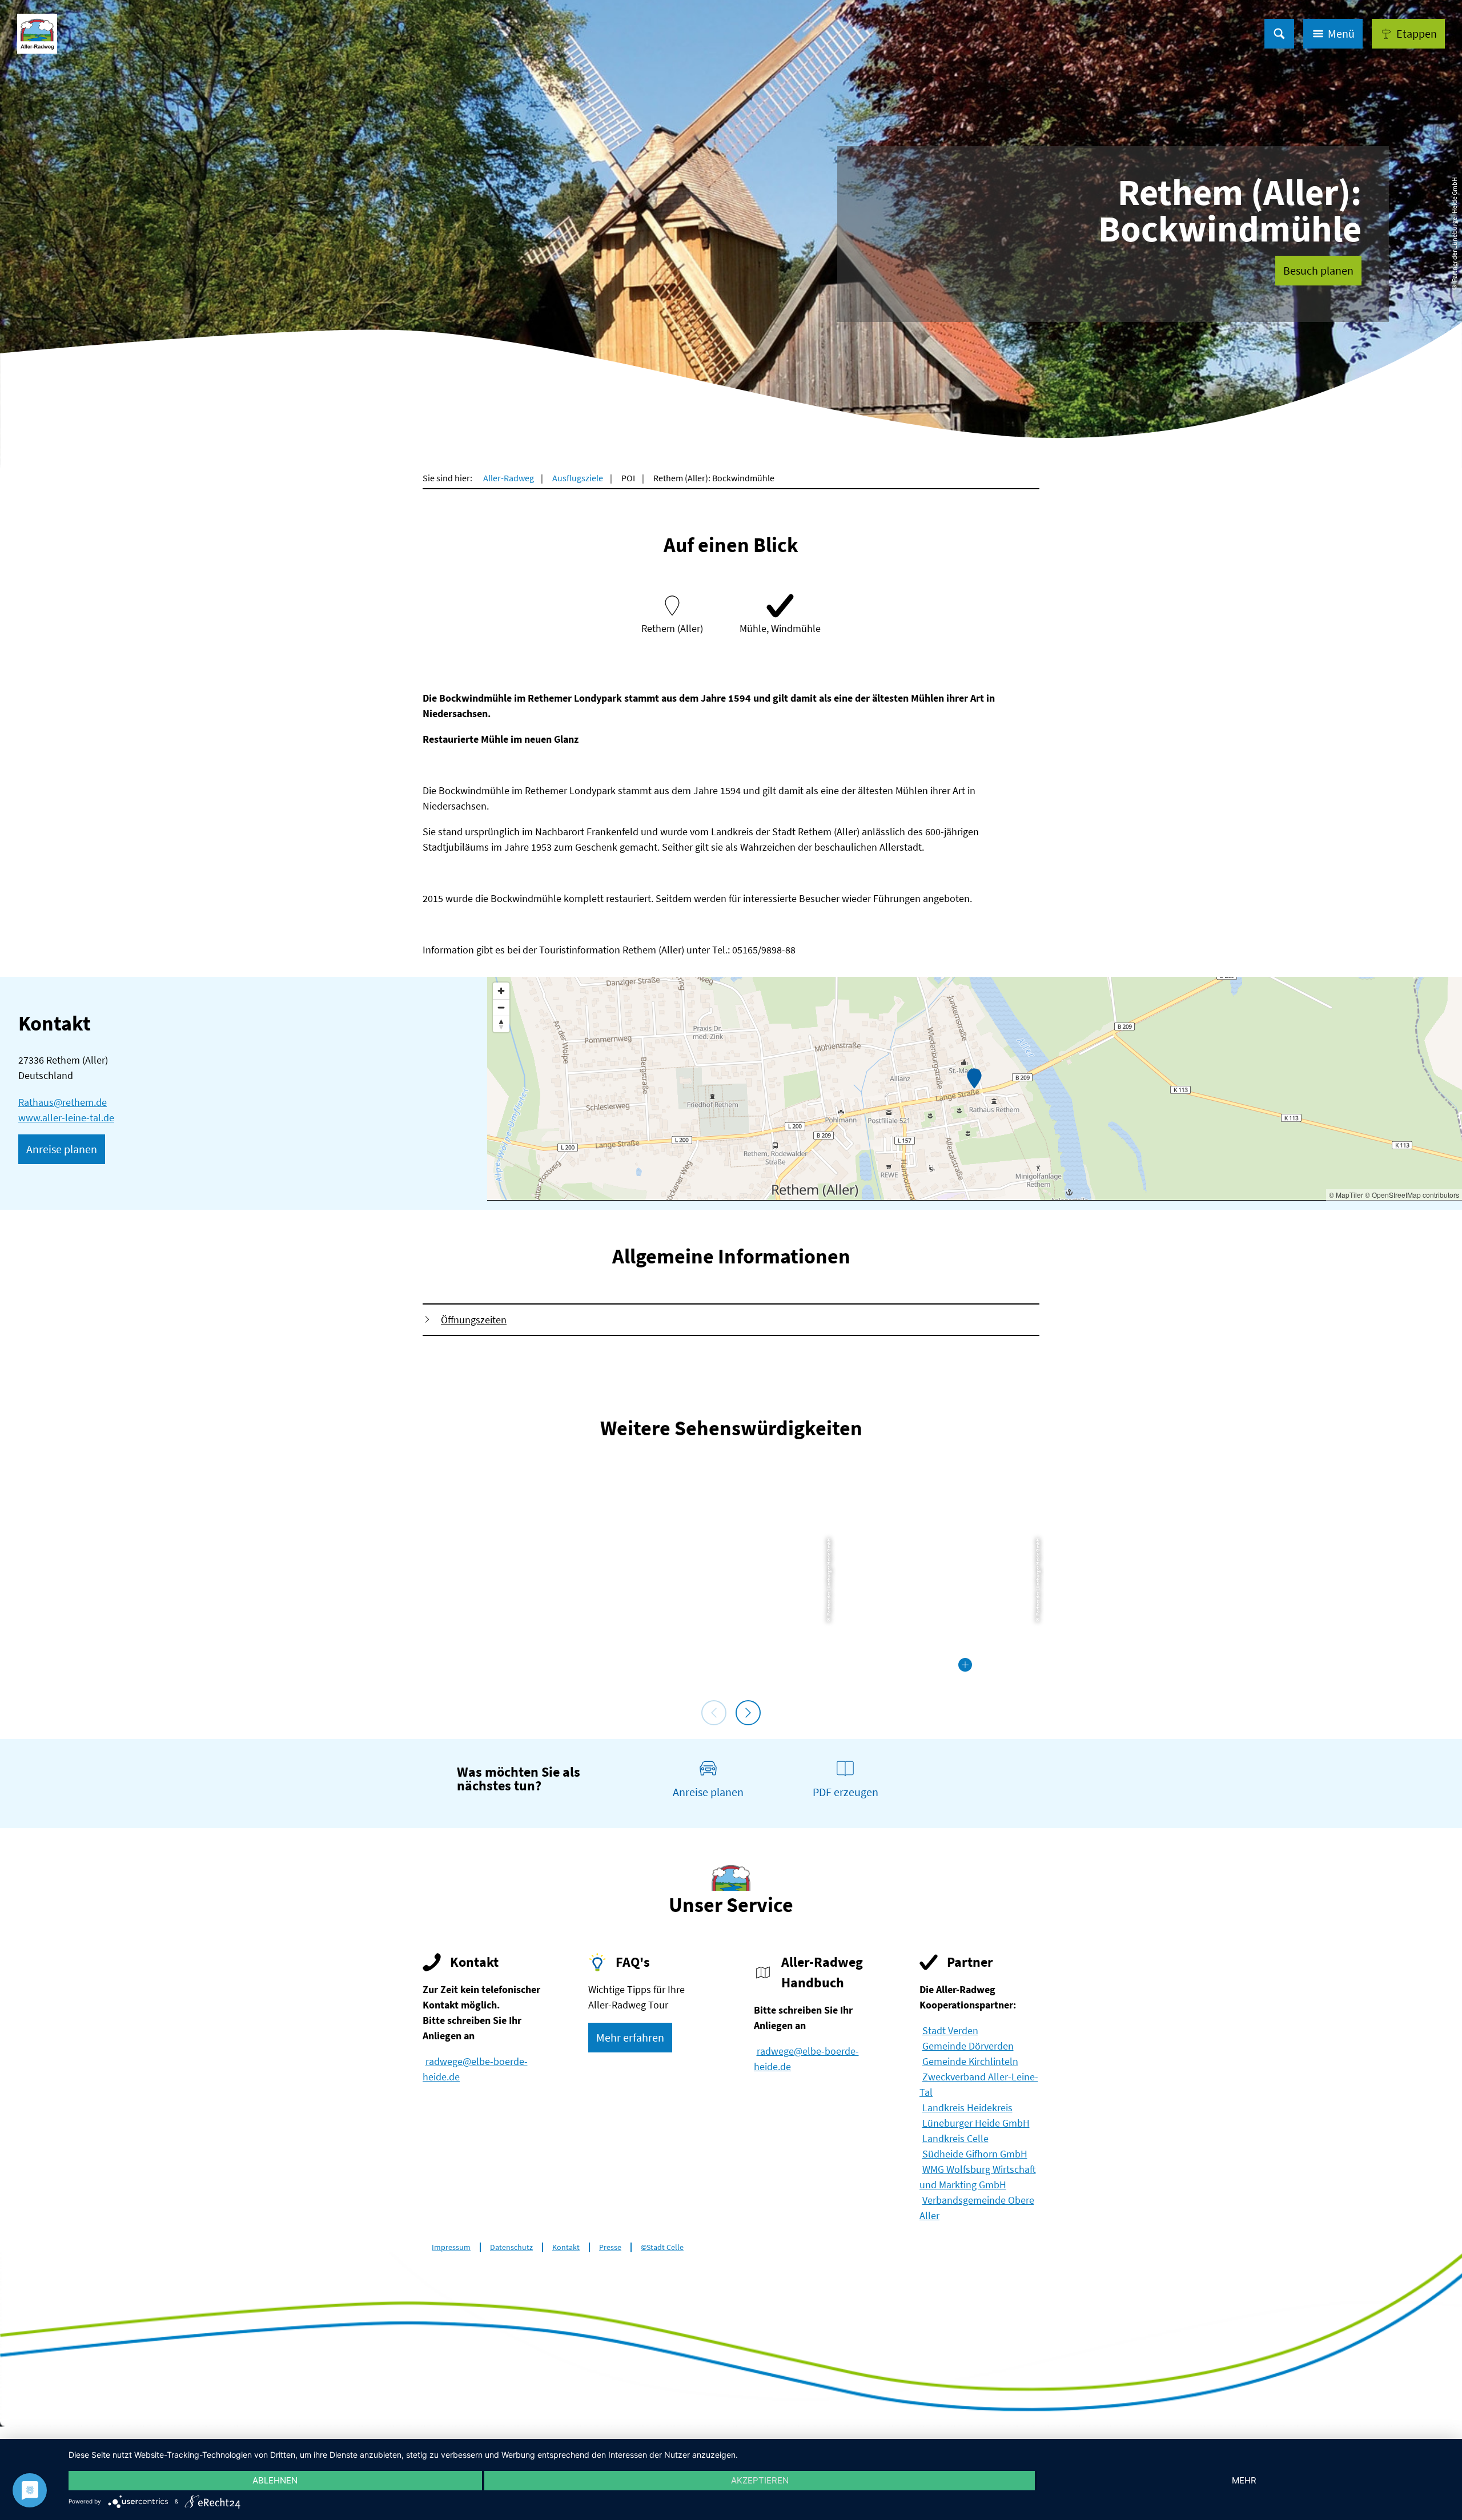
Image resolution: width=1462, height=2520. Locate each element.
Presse (610, 2247)
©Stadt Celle (662, 2247)
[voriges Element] (714, 1713)
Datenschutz (511, 2247)
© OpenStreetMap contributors (1412, 1195)
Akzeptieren (760, 2480)
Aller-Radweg (509, 478)
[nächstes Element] (748, 1713)
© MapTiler (1346, 1195)
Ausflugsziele (578, 478)
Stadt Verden (950, 2030)
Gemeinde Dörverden (968, 2046)
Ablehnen (275, 2480)
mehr (1244, 2480)
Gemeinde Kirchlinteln (970, 2061)
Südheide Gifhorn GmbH (975, 2154)
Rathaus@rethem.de (63, 1102)
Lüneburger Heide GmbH (976, 2123)
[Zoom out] (501, 1007)
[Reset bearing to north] (501, 1024)
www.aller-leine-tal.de (66, 1118)
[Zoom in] (501, 991)
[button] (1408, 34)
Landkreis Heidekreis (967, 2108)
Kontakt (566, 2247)
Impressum (451, 2247)
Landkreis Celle (955, 2138)
